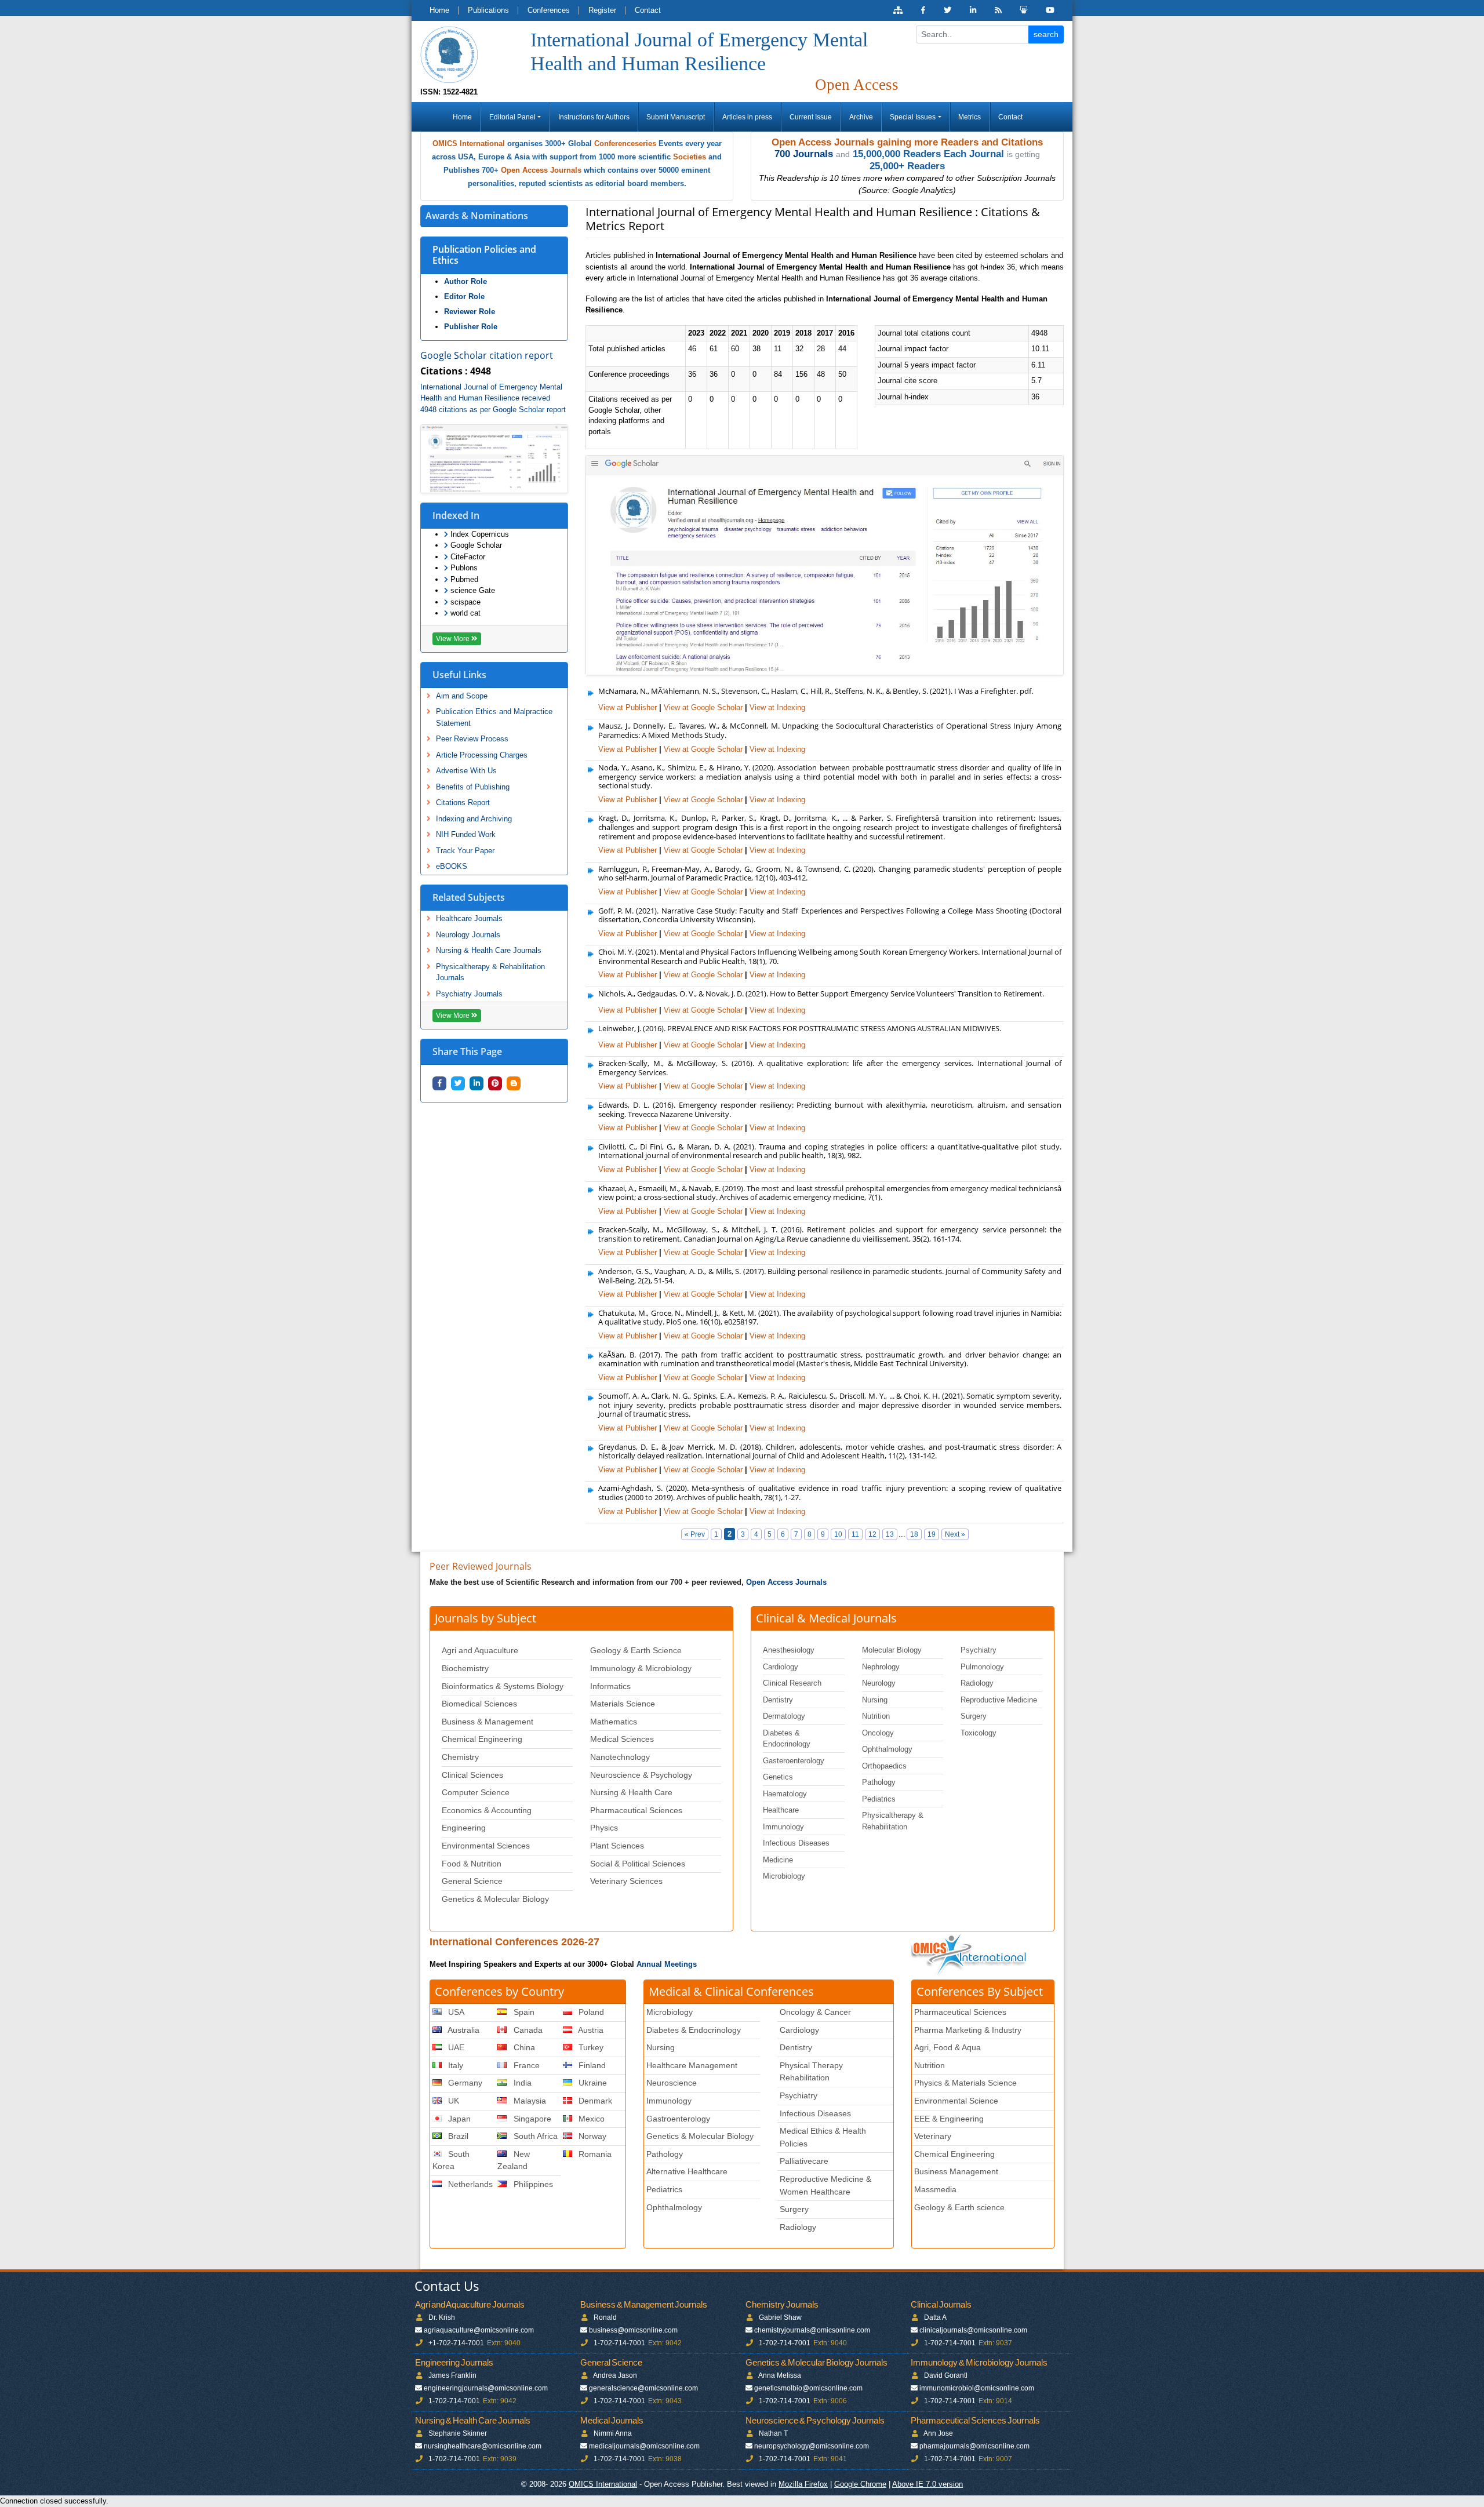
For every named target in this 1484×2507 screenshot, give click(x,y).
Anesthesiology (789, 1650)
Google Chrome (860, 2484)
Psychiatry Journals (469, 994)
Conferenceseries (625, 143)
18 (914, 1534)
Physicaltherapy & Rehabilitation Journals (490, 972)
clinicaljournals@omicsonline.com (973, 2330)
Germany (464, 2083)
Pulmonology (982, 1667)
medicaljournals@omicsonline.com (644, 2446)
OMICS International (469, 143)
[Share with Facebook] (439, 1083)
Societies (690, 157)
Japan (458, 2119)
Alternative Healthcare (687, 2171)
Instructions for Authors (594, 117)
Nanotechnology (620, 1757)
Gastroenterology (678, 2119)
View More (454, 639)
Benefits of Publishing (473, 787)
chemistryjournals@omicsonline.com (812, 2330)
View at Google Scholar (703, 707)
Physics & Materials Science (965, 2083)
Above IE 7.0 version (927, 2484)
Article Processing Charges (482, 755)
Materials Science (623, 1704)
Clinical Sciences (472, 1775)
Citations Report (463, 803)
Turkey (590, 2047)
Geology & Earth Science (636, 1650)
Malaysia (529, 2101)
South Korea (451, 2160)
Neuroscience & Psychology (641, 1775)
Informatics (610, 1686)
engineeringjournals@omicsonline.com (486, 2388)
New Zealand (513, 2160)
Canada (527, 2030)
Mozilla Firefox (803, 2484)
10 (838, 1534)
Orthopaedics (884, 1766)
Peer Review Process (472, 739)
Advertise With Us (466, 771)
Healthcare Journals (469, 918)
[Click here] (898, 10)
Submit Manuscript (676, 117)
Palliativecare (804, 2161)
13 (890, 1534)
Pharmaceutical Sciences (636, 1810)
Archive (861, 117)
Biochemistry (465, 1668)
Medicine (778, 1860)
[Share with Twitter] (458, 1083)
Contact (648, 10)
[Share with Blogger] (514, 1083)
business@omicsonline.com (633, 2330)
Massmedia (935, 2189)
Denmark (594, 2101)
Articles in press (747, 117)
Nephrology (881, 1667)
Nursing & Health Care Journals (489, 950)
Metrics (970, 117)
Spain (523, 2012)
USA (455, 2012)
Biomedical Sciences (479, 1704)
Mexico (590, 2119)
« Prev (695, 1534)
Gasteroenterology (794, 1761)
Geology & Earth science (959, 2207)
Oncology (878, 1733)
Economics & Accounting (487, 1810)
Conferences (549, 10)
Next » (955, 1534)
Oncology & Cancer (815, 2012)
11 (855, 1534)
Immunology (783, 1827)
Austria (590, 2030)
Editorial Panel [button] (512, 117)
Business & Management (488, 1722)
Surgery (974, 1716)
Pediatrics (879, 1799)
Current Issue (811, 117)
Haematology (785, 1794)
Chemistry (460, 1757)
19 (932, 1534)
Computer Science (476, 1792)
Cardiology (781, 1667)
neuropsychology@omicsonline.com (812, 2446)
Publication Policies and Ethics (484, 255)
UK (452, 2101)
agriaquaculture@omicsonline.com (479, 2330)
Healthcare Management (692, 2065)
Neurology (879, 1683)
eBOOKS (452, 866)
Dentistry (778, 1700)
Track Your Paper (465, 851)
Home (439, 10)
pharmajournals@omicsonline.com (974, 2446)
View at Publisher (628, 707)
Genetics (778, 1777)
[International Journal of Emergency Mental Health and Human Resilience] (449, 54)
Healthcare (781, 1810)
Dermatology (784, 1716)
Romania (594, 2154)
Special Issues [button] (913, 117)
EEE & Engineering (949, 2119)
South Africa (534, 2136)
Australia (463, 2030)
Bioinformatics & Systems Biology (503, 1686)
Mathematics (614, 1722)
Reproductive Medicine (999, 1700)
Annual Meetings (667, 1964)
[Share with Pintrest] (495, 1083)
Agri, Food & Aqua (947, 2047)
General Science (472, 1881)
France (525, 2065)
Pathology (879, 1782)
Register (602, 10)
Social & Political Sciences (638, 1864)
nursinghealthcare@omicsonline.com (483, 2446)
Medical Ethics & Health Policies (823, 2137)
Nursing (875, 1700)
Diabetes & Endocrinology (787, 1739)
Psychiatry (979, 1650)
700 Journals (804, 154)
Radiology (977, 1683)
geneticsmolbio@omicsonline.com (808, 2388)
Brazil (457, 2136)
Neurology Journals (468, 935)
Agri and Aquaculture (480, 1650)
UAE (455, 2047)
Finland (591, 2065)
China (523, 2047)
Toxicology (979, 1733)
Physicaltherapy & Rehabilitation (893, 1821)
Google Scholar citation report (487, 355)
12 (872, 1534)
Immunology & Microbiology (641, 1668)
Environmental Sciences (486, 1846)
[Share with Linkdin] (477, 1083)
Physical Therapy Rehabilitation (811, 2072)
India (521, 2083)
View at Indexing (777, 707)
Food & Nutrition (472, 1864)
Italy (454, 2065)
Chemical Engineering (482, 1739)
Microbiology (784, 1876)
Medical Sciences (622, 1739)
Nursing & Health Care (631, 1792)
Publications (488, 10)
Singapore (531, 2119)
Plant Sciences (617, 1846)
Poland (590, 2012)
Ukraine (592, 2083)
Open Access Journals (541, 170)
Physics (604, 1828)
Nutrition (876, 1716)
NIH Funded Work (466, 834)
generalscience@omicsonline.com (643, 2388)
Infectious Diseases (796, 1843)
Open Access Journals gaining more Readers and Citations (907, 142)
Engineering (464, 1828)
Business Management (956, 2171)
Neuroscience (672, 2083)
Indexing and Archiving (474, 819)
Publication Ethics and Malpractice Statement (494, 717)
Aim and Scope (462, 696)
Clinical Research (792, 1683)
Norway (591, 2136)
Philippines (532, 2184)
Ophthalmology (887, 1749)
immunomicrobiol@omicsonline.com (977, 2388)
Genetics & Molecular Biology (495, 1899)
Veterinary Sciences (626, 1881)
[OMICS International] (970, 1954)
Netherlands (469, 2184)
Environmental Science (956, 2101)
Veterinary (933, 2136)
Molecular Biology (892, 1650)
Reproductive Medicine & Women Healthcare (825, 2185)
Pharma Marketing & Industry (968, 2030)
